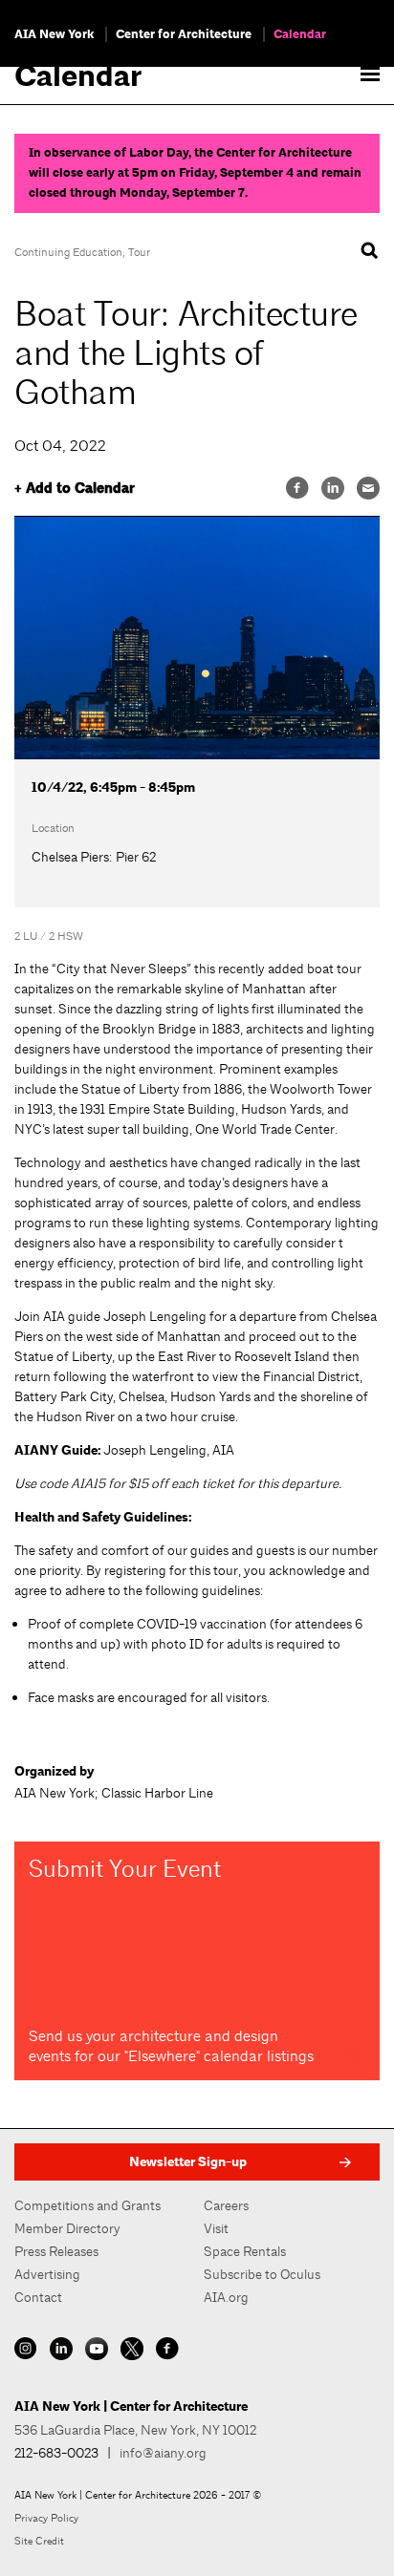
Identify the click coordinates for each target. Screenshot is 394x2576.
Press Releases (56, 2251)
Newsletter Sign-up (188, 2162)
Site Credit (39, 2541)
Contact (38, 2297)
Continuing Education (68, 252)
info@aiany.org (163, 2453)
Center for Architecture (184, 34)
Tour (139, 252)
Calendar (300, 34)
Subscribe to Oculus (262, 2274)
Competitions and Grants (88, 2205)
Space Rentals (245, 2251)
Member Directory (67, 2228)
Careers (226, 2205)
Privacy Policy (46, 2518)
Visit (216, 2228)
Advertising (47, 2274)
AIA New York (54, 34)
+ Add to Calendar (75, 489)
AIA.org (226, 2297)
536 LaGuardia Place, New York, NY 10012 (135, 2430)
